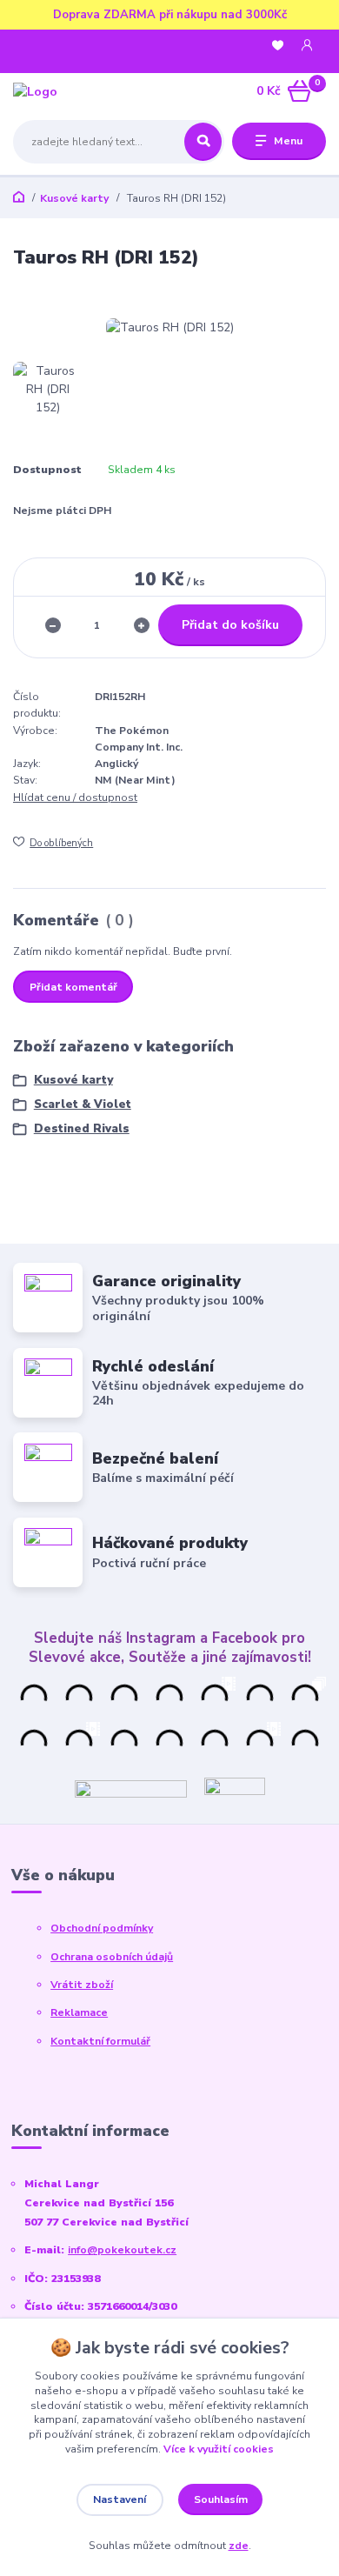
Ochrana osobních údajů (112, 1957)
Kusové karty (74, 198)
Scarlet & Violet (83, 1104)
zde (239, 2546)
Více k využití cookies (219, 2449)
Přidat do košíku (230, 625)
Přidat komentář (73, 987)
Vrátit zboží (82, 1985)
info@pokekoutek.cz (122, 2250)
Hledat (203, 142)
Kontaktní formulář (100, 2041)
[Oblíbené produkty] (278, 46)
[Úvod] (68, 91)
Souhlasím (221, 2499)
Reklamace (79, 2012)
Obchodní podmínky (102, 1928)
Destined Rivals (82, 1129)
